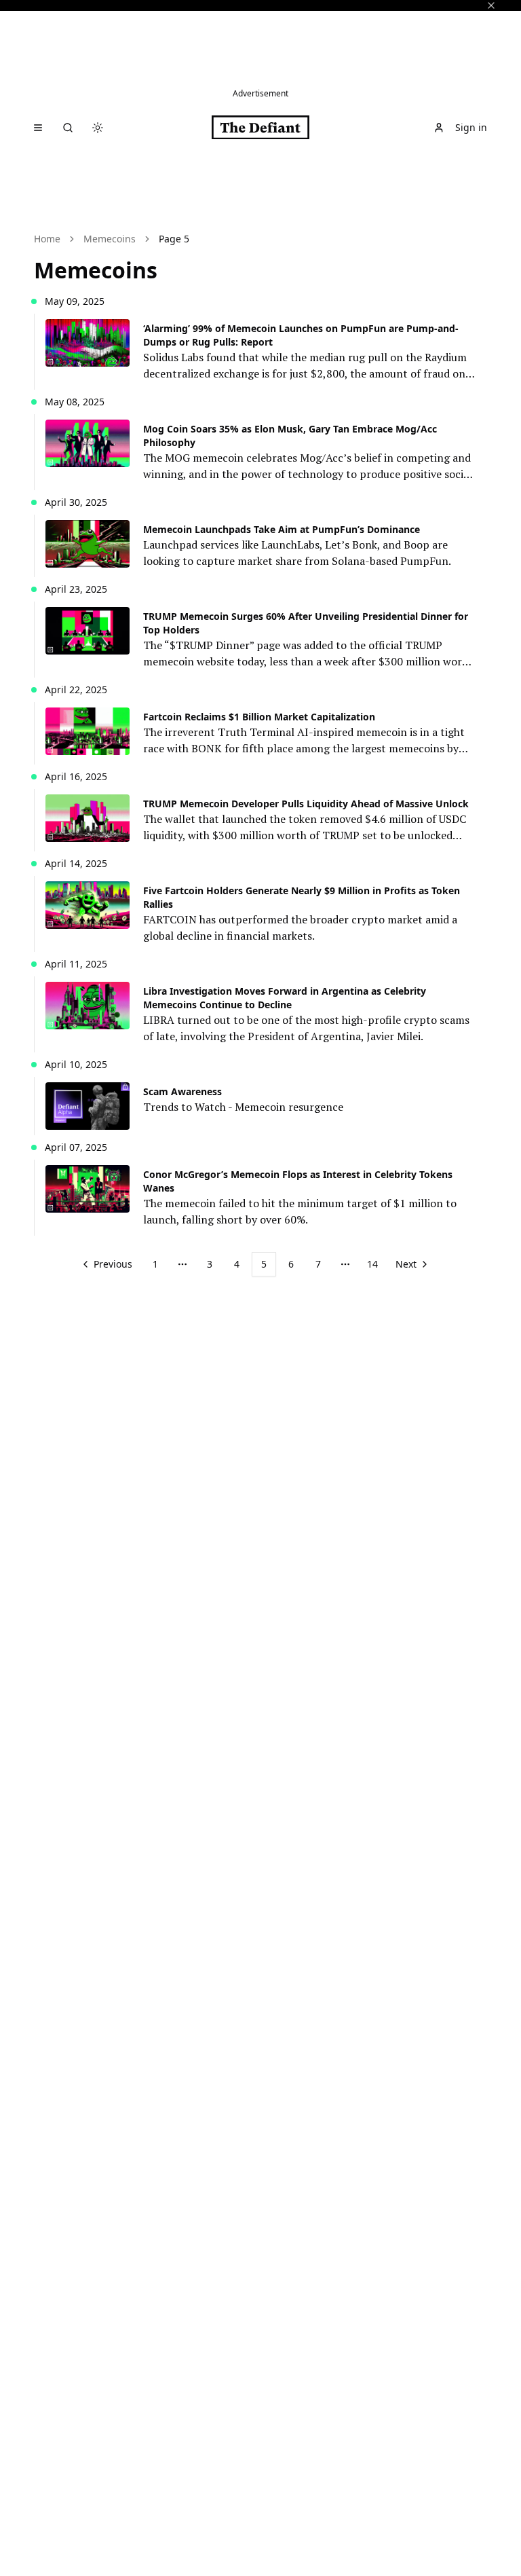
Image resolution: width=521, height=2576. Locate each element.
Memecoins (110, 239)
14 (372, 1264)
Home (47, 239)
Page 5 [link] (174, 239)
